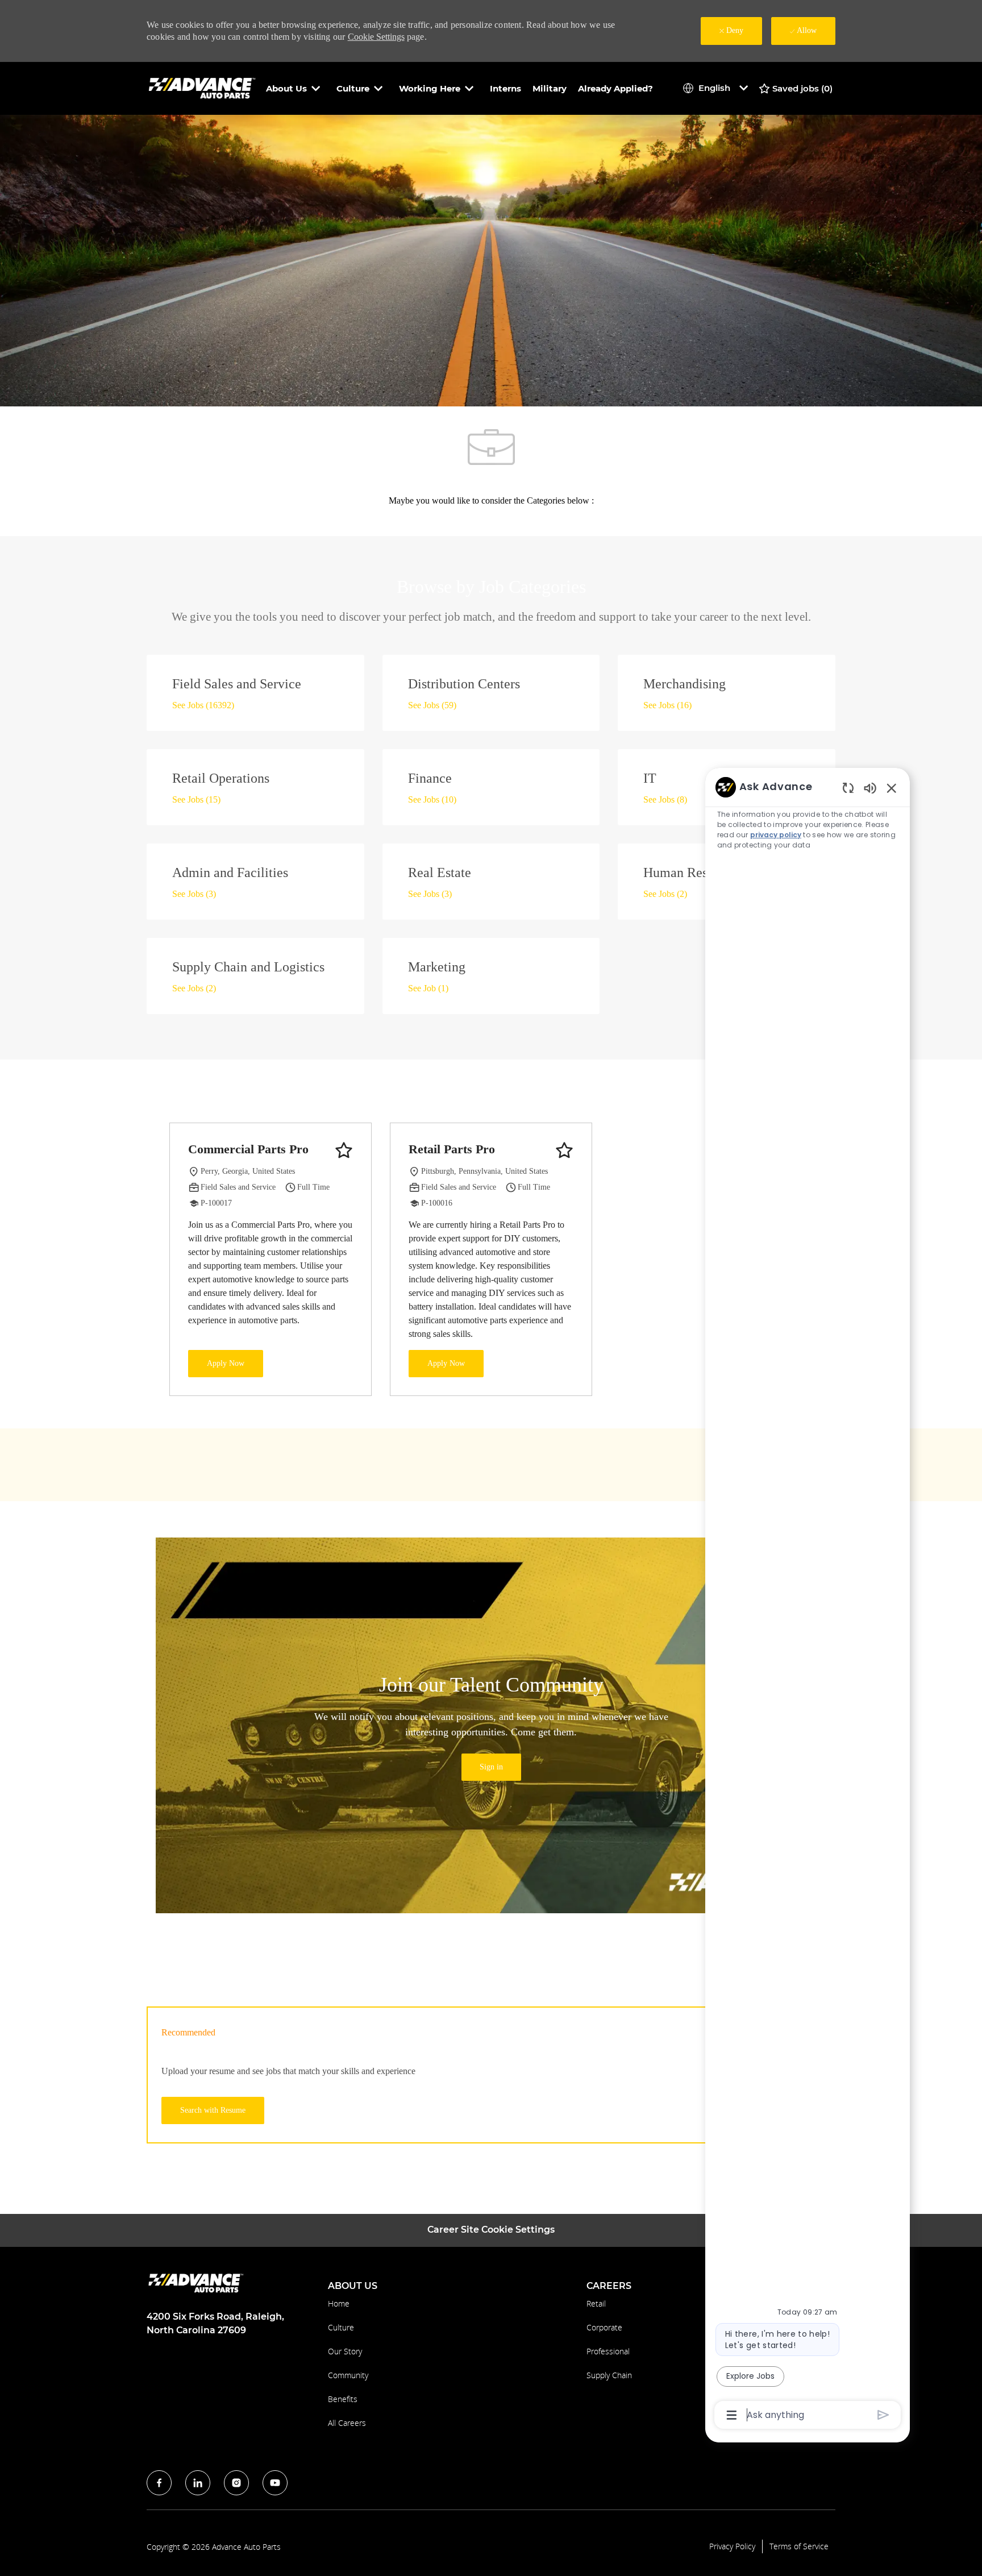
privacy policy (776, 835)
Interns (505, 88)
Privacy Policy (732, 2546)
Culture (341, 2327)
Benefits (343, 2399)
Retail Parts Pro (452, 1149)
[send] (883, 2415)
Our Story (345, 2351)
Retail (596, 2303)
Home (339, 2303)
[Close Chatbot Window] (892, 788)
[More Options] (732, 2415)
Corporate (604, 2327)
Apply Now (226, 1363)
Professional (608, 2351)
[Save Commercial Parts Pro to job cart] (344, 1150)
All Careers (347, 2423)
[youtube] (275, 2483)
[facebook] (159, 2483)
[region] (808, 1600)
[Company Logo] (203, 88)
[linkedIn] (198, 2483)
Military (550, 88)
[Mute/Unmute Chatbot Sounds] (870, 788)
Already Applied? (615, 88)
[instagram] (236, 2483)
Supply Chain (609, 2375)
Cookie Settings (376, 37)
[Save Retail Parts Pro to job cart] (564, 1150)
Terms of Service (799, 2546)
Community (348, 2375)
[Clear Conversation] (848, 788)
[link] (491, 1767)
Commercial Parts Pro (248, 1149)
